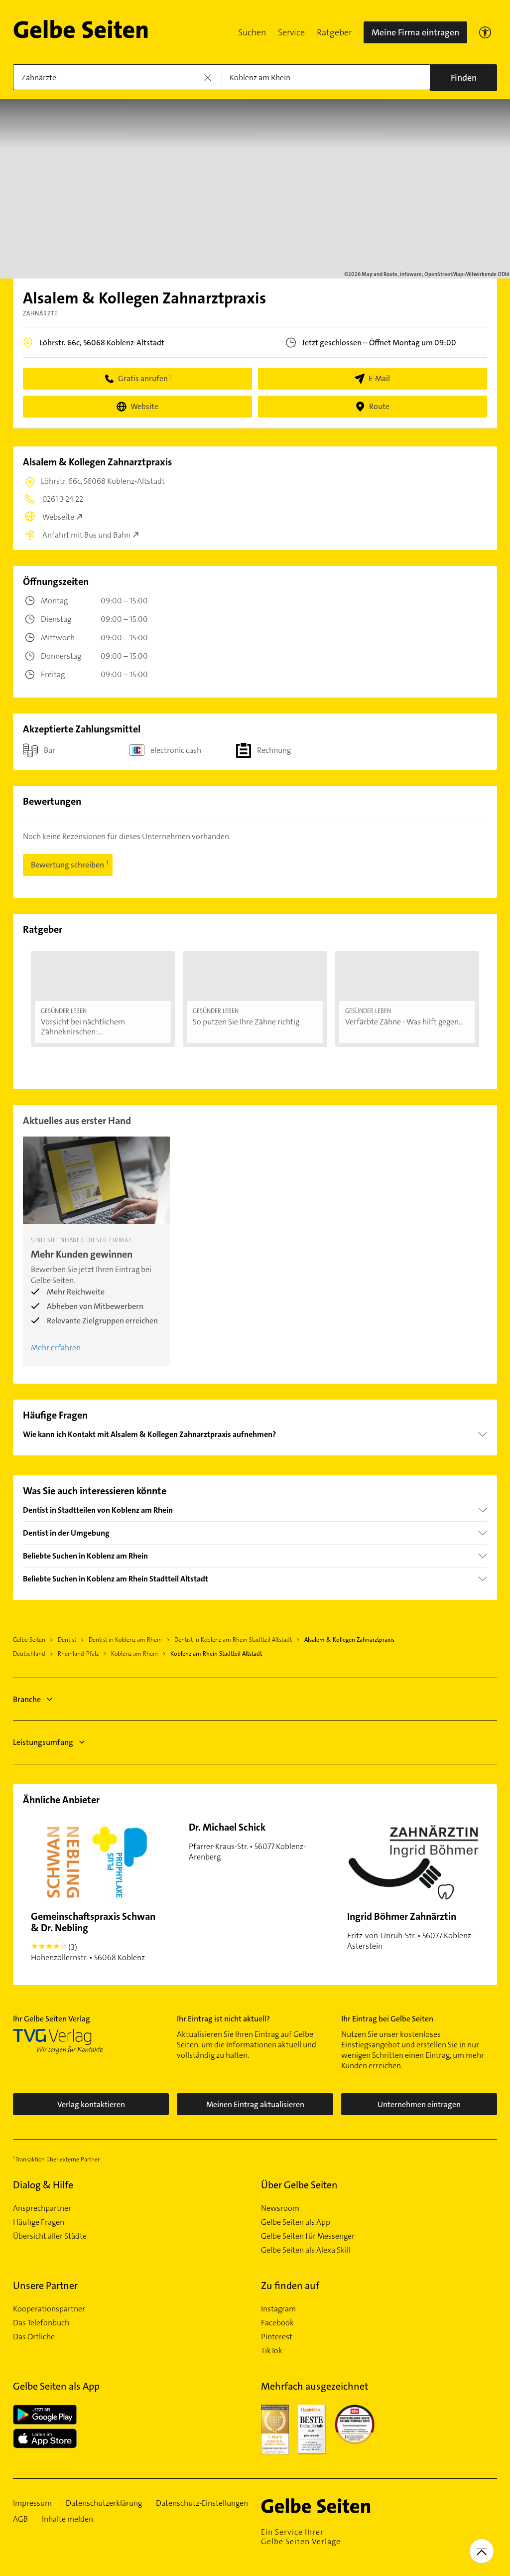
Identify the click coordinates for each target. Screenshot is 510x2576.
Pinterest (277, 2337)
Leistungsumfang (43, 1742)
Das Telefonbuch (41, 2323)
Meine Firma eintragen (415, 32)
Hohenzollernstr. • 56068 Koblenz (93, 1936)
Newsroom (280, 2208)
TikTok (272, 2351)
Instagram (278, 2309)
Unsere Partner (45, 2286)
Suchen (252, 32)
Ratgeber (334, 32)
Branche (27, 1699)
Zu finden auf (290, 2286)
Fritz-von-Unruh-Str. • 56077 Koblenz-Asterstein (410, 1931)
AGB (20, 2519)
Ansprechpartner (42, 2208)
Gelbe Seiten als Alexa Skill (306, 2250)
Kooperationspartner (49, 2309)
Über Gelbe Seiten (299, 2185)
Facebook (277, 2323)
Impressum (32, 2503)
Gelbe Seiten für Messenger (308, 2236)
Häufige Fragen (39, 2222)
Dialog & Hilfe (43, 2185)
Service (291, 32)
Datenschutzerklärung (104, 2503)
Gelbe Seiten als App (296, 2222)
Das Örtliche (34, 2337)
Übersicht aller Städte (50, 2236)
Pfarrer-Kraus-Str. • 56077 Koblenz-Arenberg (247, 1841)
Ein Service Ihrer (301, 2537)
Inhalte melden (67, 2519)
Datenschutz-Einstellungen (202, 2503)
